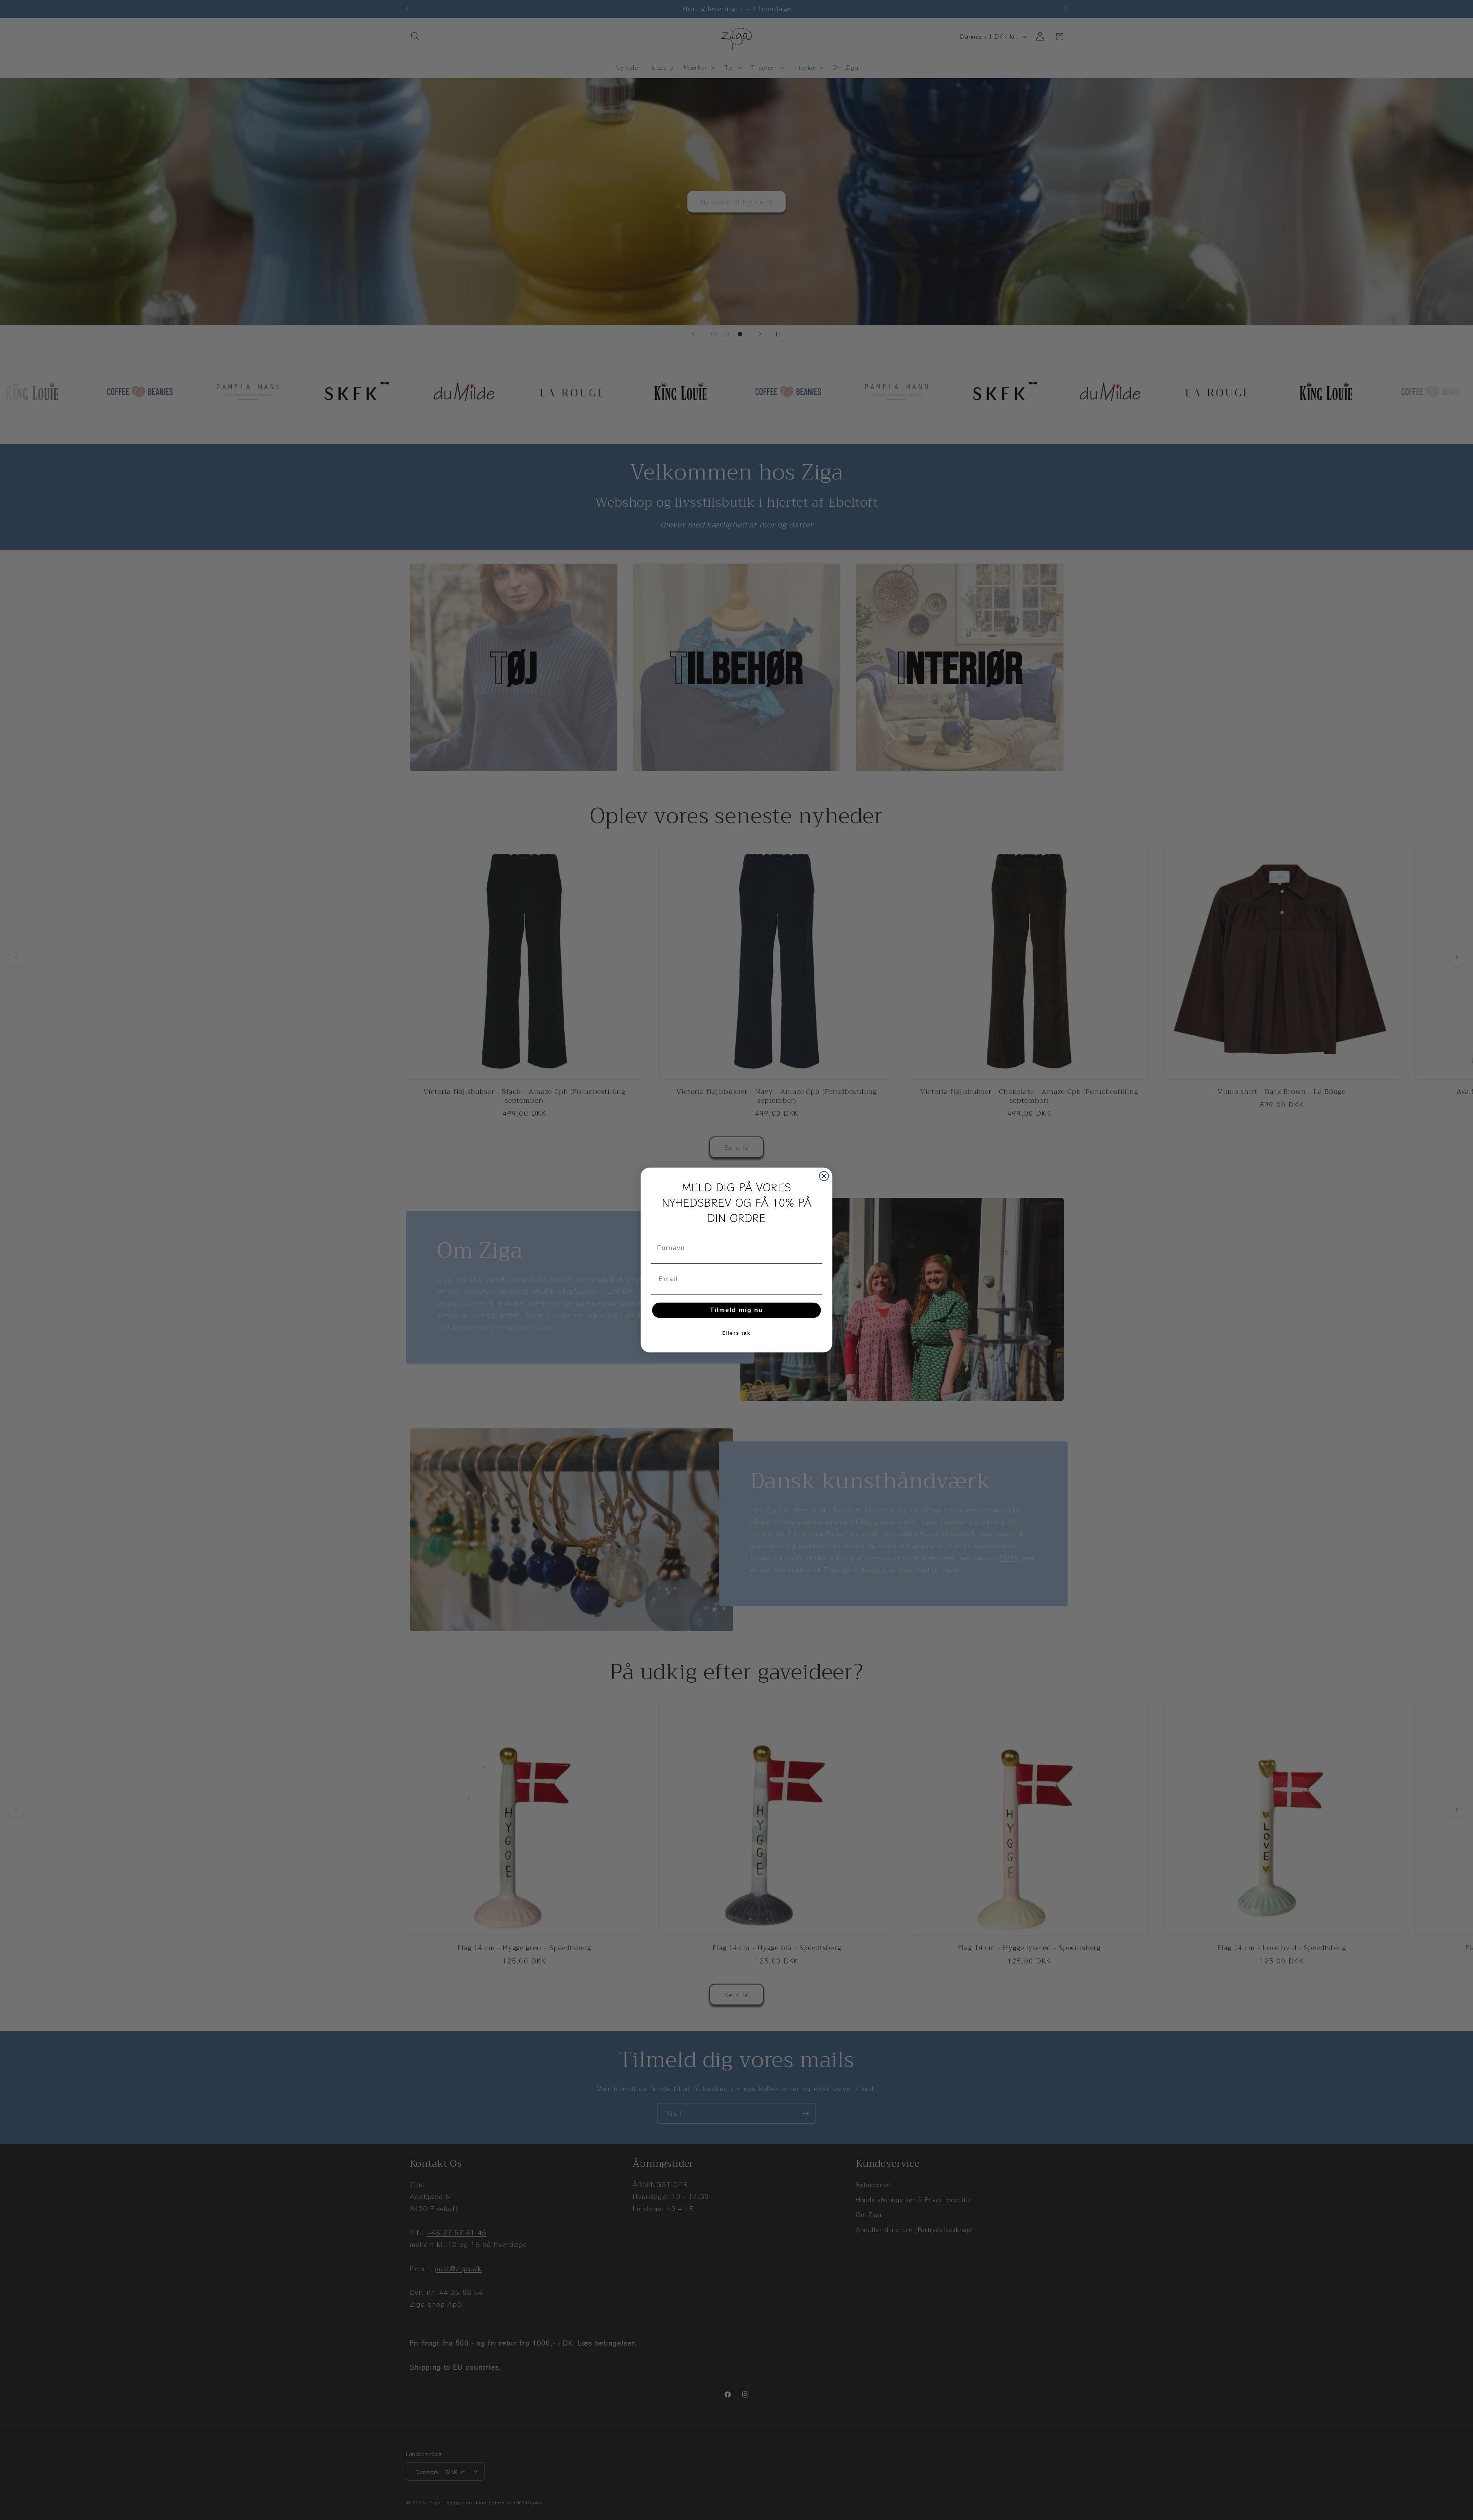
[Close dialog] (824, 1176)
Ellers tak (736, 1333)
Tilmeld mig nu (737, 1310)
